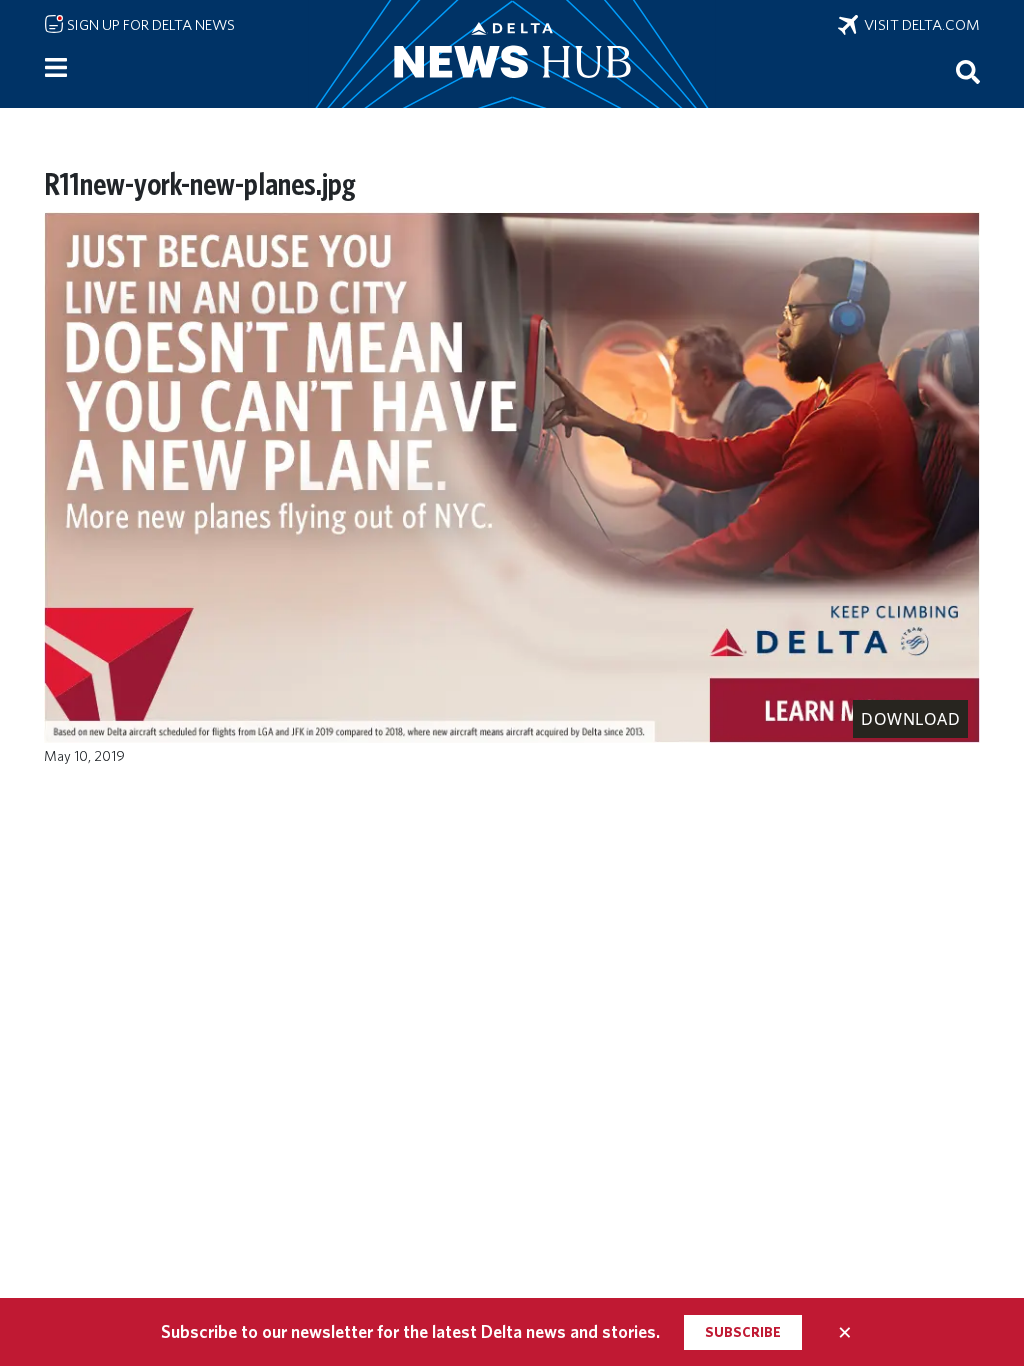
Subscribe (743, 1332)
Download (910, 719)
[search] (968, 71)
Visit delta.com (919, 25)
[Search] (968, 71)
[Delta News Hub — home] (512, 54)
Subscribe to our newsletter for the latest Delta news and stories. (410, 1331)
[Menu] (56, 68)
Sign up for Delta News (149, 25)
